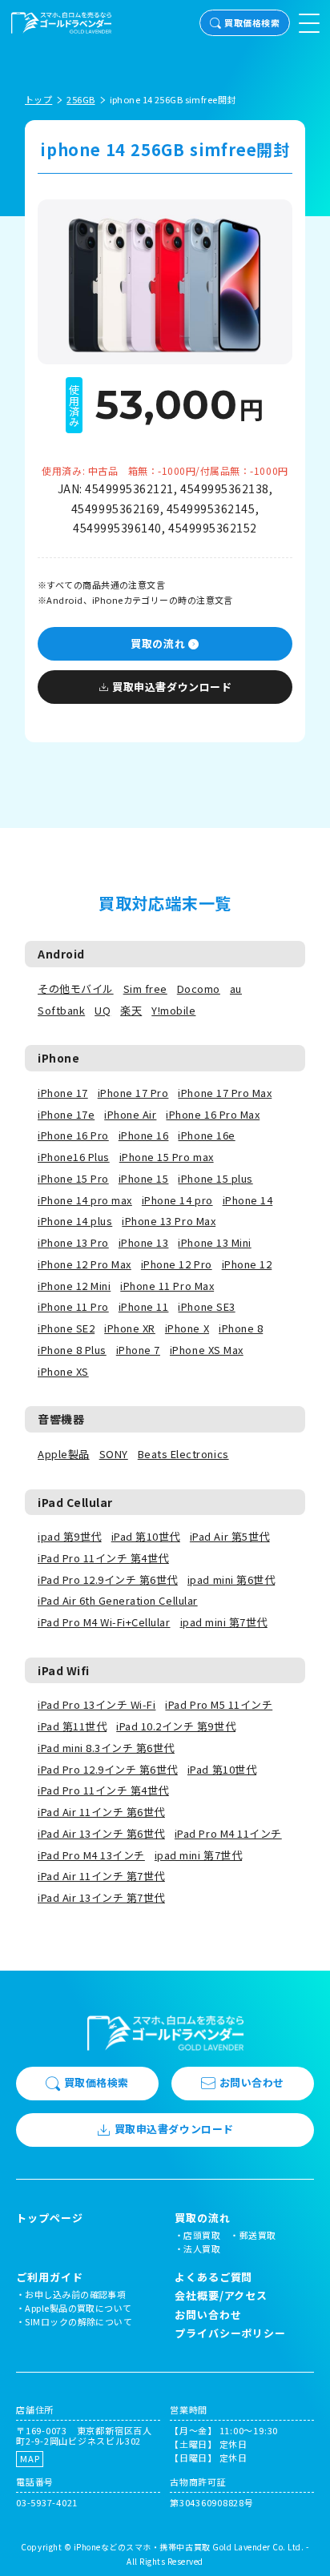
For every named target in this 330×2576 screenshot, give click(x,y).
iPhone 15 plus (215, 1178)
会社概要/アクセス (221, 2295)
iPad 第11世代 (72, 1726)
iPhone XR (130, 1328)
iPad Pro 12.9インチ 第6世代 (108, 1579)
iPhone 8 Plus (72, 1350)
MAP (30, 2458)
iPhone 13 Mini (214, 1242)
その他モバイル (76, 989)
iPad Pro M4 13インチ (91, 1855)
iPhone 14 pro (177, 1200)
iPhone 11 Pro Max (167, 1286)
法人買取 (202, 2248)
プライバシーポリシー (230, 2333)
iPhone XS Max (207, 1350)
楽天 (131, 1010)
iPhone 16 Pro (73, 1135)
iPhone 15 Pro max (167, 1157)
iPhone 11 (144, 1306)
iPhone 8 (241, 1328)
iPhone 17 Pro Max (225, 1093)
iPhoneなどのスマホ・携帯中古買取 (142, 2547)
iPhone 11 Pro (73, 1306)
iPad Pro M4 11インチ (228, 1833)
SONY (114, 1454)
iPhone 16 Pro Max (213, 1114)
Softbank (61, 1010)
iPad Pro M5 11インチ (219, 1704)
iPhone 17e (66, 1114)
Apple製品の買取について (78, 2308)
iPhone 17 (63, 1093)
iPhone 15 (144, 1178)
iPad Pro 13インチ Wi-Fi (97, 1704)
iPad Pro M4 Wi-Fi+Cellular (104, 1622)
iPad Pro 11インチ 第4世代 (103, 1558)
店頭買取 (202, 2235)
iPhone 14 (248, 1200)
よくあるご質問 (213, 2277)
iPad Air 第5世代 (230, 1536)
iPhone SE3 (206, 1306)
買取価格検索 (252, 22)
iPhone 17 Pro (133, 1093)
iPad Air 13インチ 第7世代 (101, 1897)
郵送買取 (258, 2235)
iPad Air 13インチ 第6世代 (101, 1833)
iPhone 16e (206, 1135)
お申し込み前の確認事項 (75, 2294)
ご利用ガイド (49, 2277)
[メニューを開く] (309, 23)
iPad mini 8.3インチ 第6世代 (106, 1748)
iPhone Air (130, 1114)
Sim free (145, 989)
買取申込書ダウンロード (172, 687)
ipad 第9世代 (70, 1536)
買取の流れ (158, 643)
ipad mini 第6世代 (231, 1579)
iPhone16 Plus (74, 1157)
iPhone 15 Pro (73, 1178)
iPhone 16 (144, 1135)
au (236, 989)
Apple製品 (64, 1454)
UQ (103, 1010)
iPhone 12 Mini (74, 1286)
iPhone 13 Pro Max (169, 1221)
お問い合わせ (252, 2082)
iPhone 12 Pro (177, 1264)
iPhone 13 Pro (73, 1242)
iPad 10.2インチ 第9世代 (176, 1726)
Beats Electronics (183, 1454)
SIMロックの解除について (78, 2321)
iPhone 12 (247, 1264)
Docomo (199, 989)
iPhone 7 (138, 1350)
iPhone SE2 (66, 1328)
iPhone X (187, 1328)
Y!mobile (173, 1010)
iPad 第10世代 (146, 1536)
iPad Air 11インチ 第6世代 (101, 1812)
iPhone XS (63, 1371)
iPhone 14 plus (75, 1221)
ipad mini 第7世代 (224, 1622)
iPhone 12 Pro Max (85, 1264)
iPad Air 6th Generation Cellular (118, 1600)
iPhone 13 (144, 1242)
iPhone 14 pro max (85, 1200)
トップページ (49, 2218)
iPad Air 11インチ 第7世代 (101, 1876)
